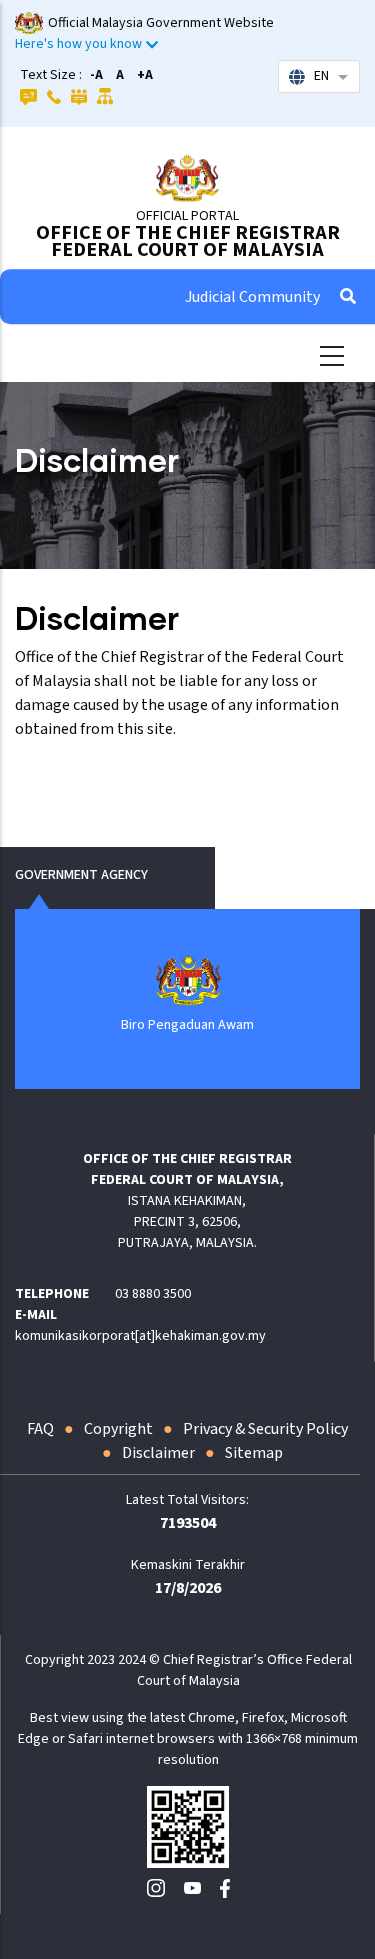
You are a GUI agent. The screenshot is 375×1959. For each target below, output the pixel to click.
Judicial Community (252, 297)
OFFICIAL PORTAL (187, 216)
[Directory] (54, 96)
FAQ (40, 1429)
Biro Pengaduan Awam (187, 1025)
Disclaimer (158, 1453)
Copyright (118, 1429)
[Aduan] (79, 96)
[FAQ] (28, 96)
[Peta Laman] (105, 96)
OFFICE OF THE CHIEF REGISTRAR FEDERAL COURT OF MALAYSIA (188, 241)
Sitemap (254, 1453)
